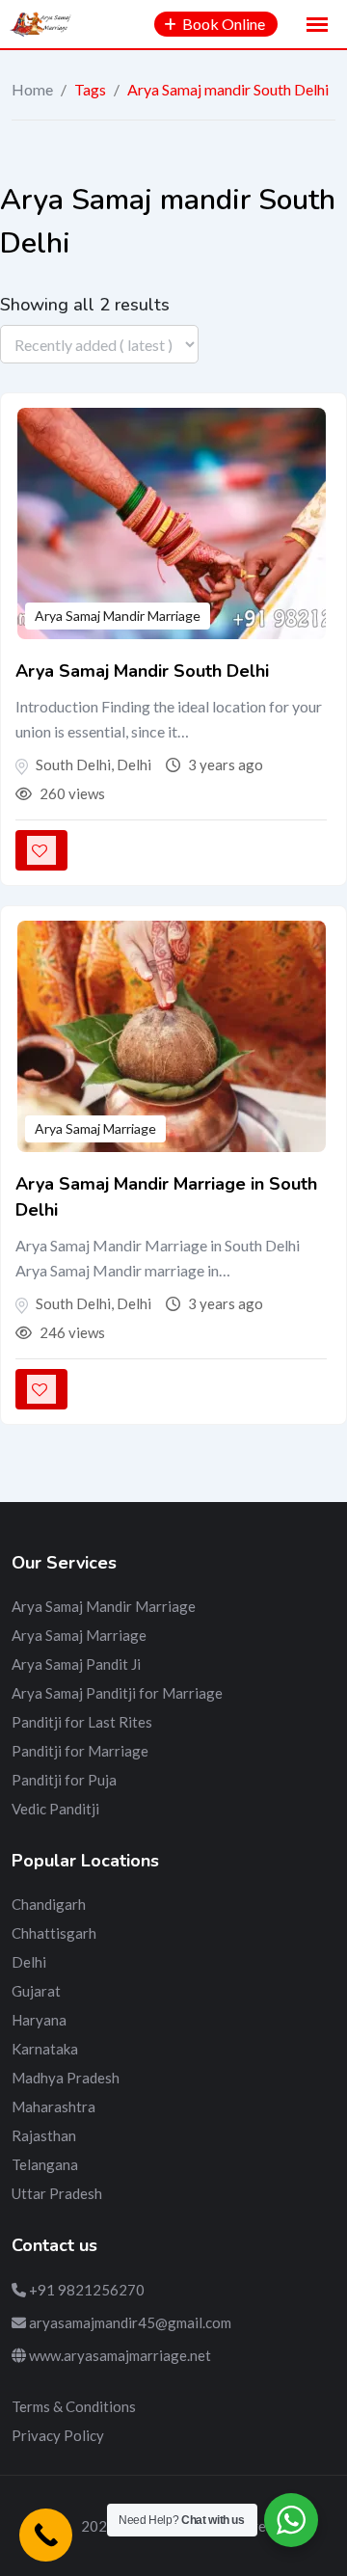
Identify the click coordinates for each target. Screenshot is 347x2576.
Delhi (29, 1962)
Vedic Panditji (55, 1809)
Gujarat (36, 1991)
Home (32, 89)
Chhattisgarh (54, 1933)
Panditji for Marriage (80, 1751)
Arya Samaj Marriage (95, 1128)
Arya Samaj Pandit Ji (76, 1664)
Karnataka (45, 2049)
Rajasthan (44, 2135)
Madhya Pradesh (66, 2078)
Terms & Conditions (74, 2406)
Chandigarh (49, 1904)
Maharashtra (53, 2106)
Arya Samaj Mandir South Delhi (142, 671)
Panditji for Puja (64, 1780)
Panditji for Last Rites (82, 1722)
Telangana (45, 2164)
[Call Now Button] (46, 2535)
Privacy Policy (58, 2435)
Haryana (39, 2020)
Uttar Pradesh (57, 2193)
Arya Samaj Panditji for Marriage (117, 1693)
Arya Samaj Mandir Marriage (118, 616)
